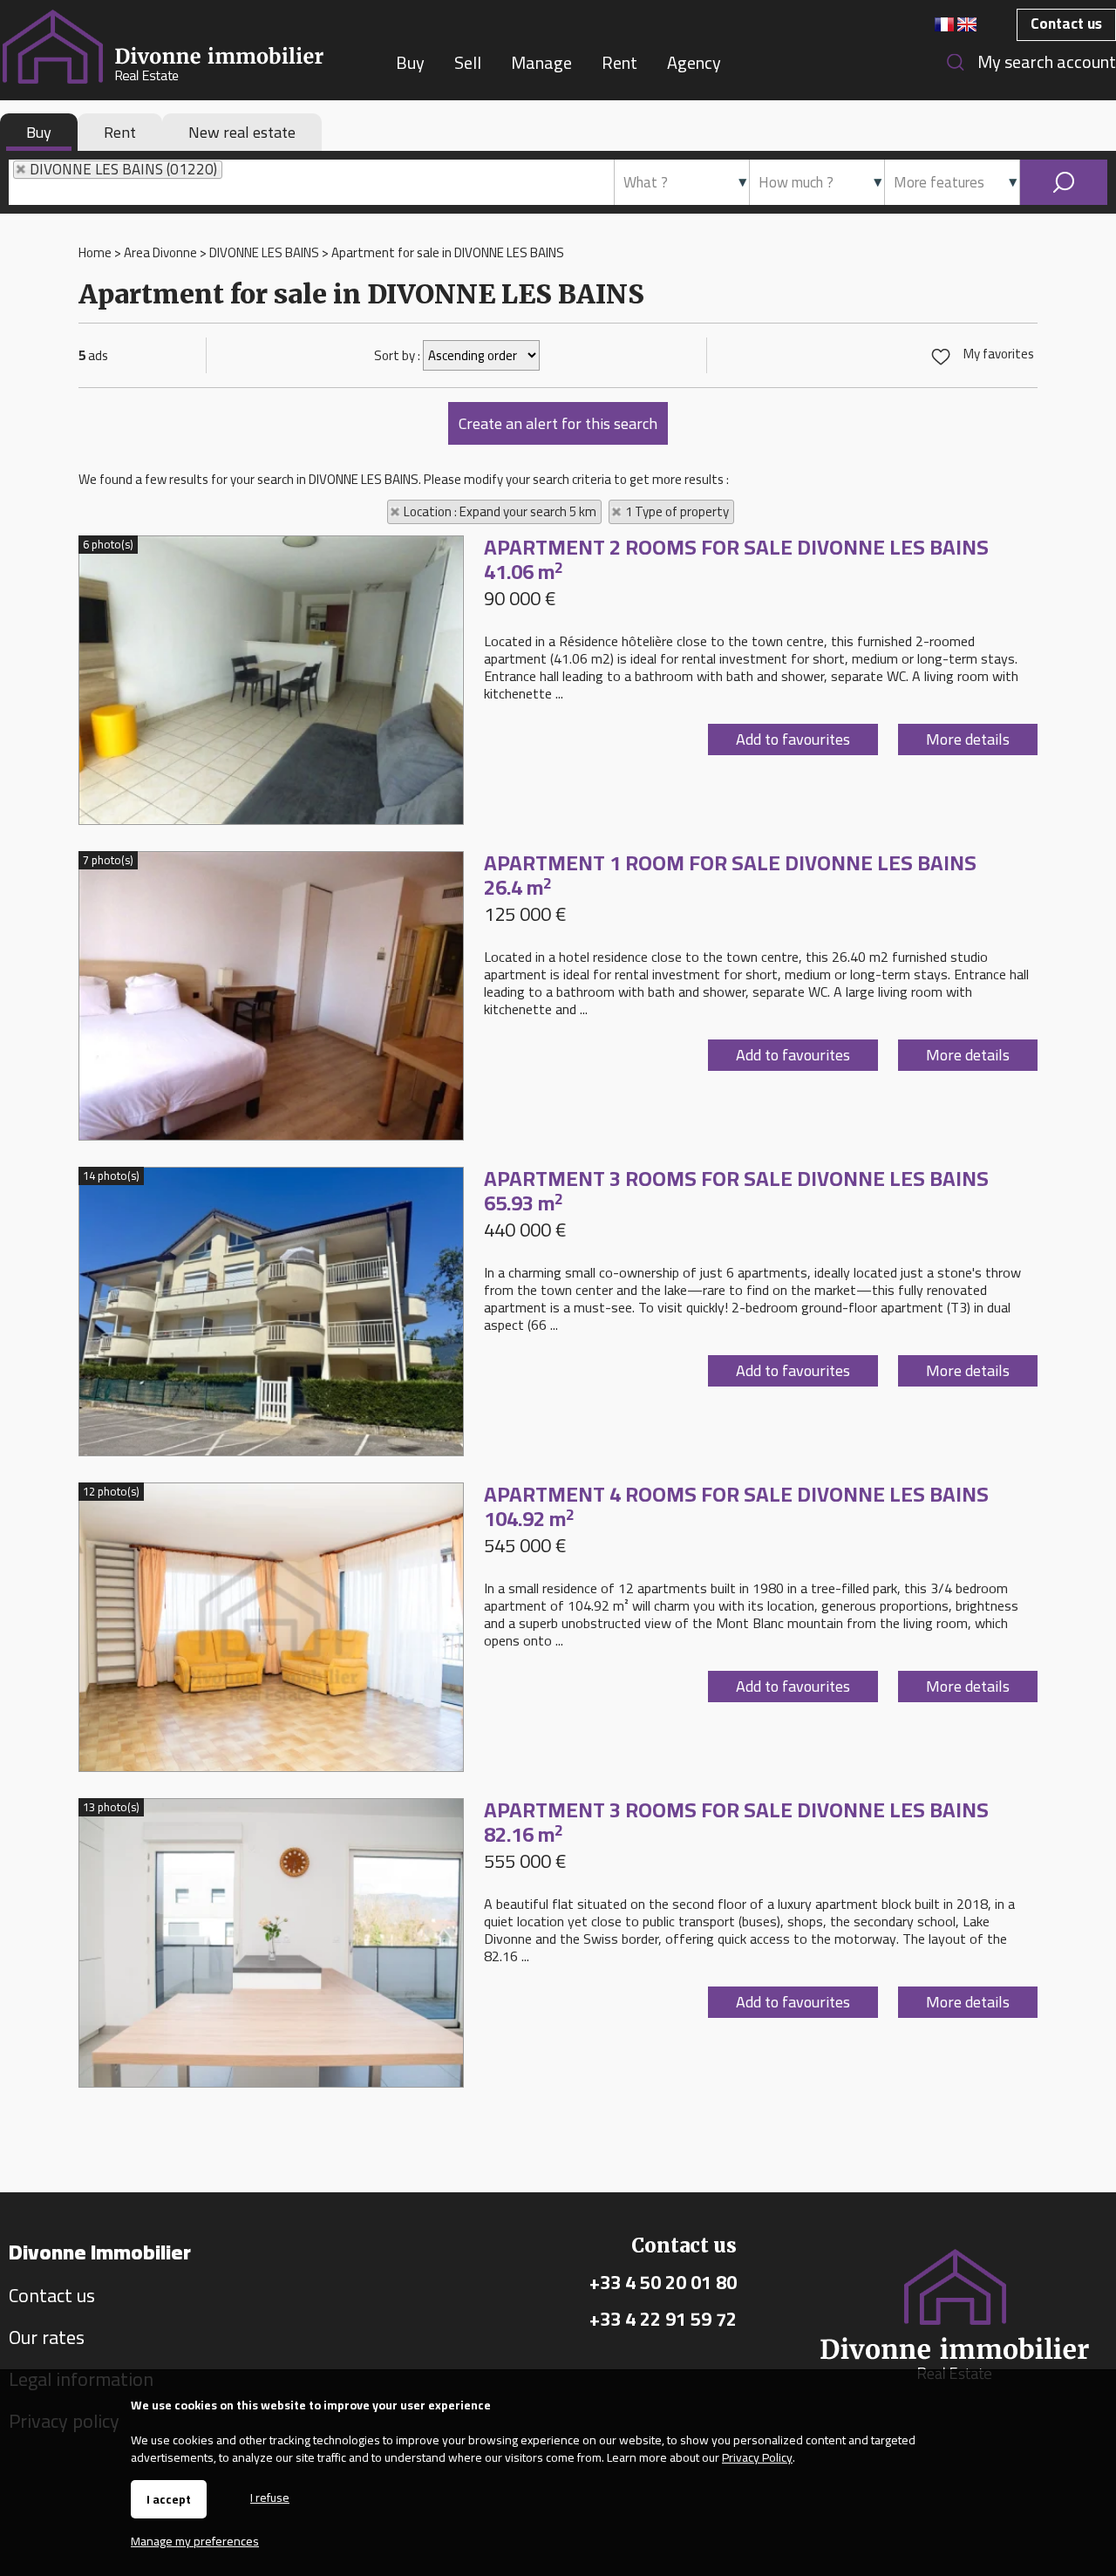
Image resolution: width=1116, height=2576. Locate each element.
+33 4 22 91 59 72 (663, 2319)
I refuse (270, 2496)
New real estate (242, 132)
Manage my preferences (195, 2541)
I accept (169, 2499)
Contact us (1066, 24)
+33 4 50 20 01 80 (663, 2282)
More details (968, 739)
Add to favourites (793, 739)
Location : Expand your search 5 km (500, 512)
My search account (1047, 61)
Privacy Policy (757, 2457)
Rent (120, 132)
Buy (39, 132)
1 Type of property (677, 512)
